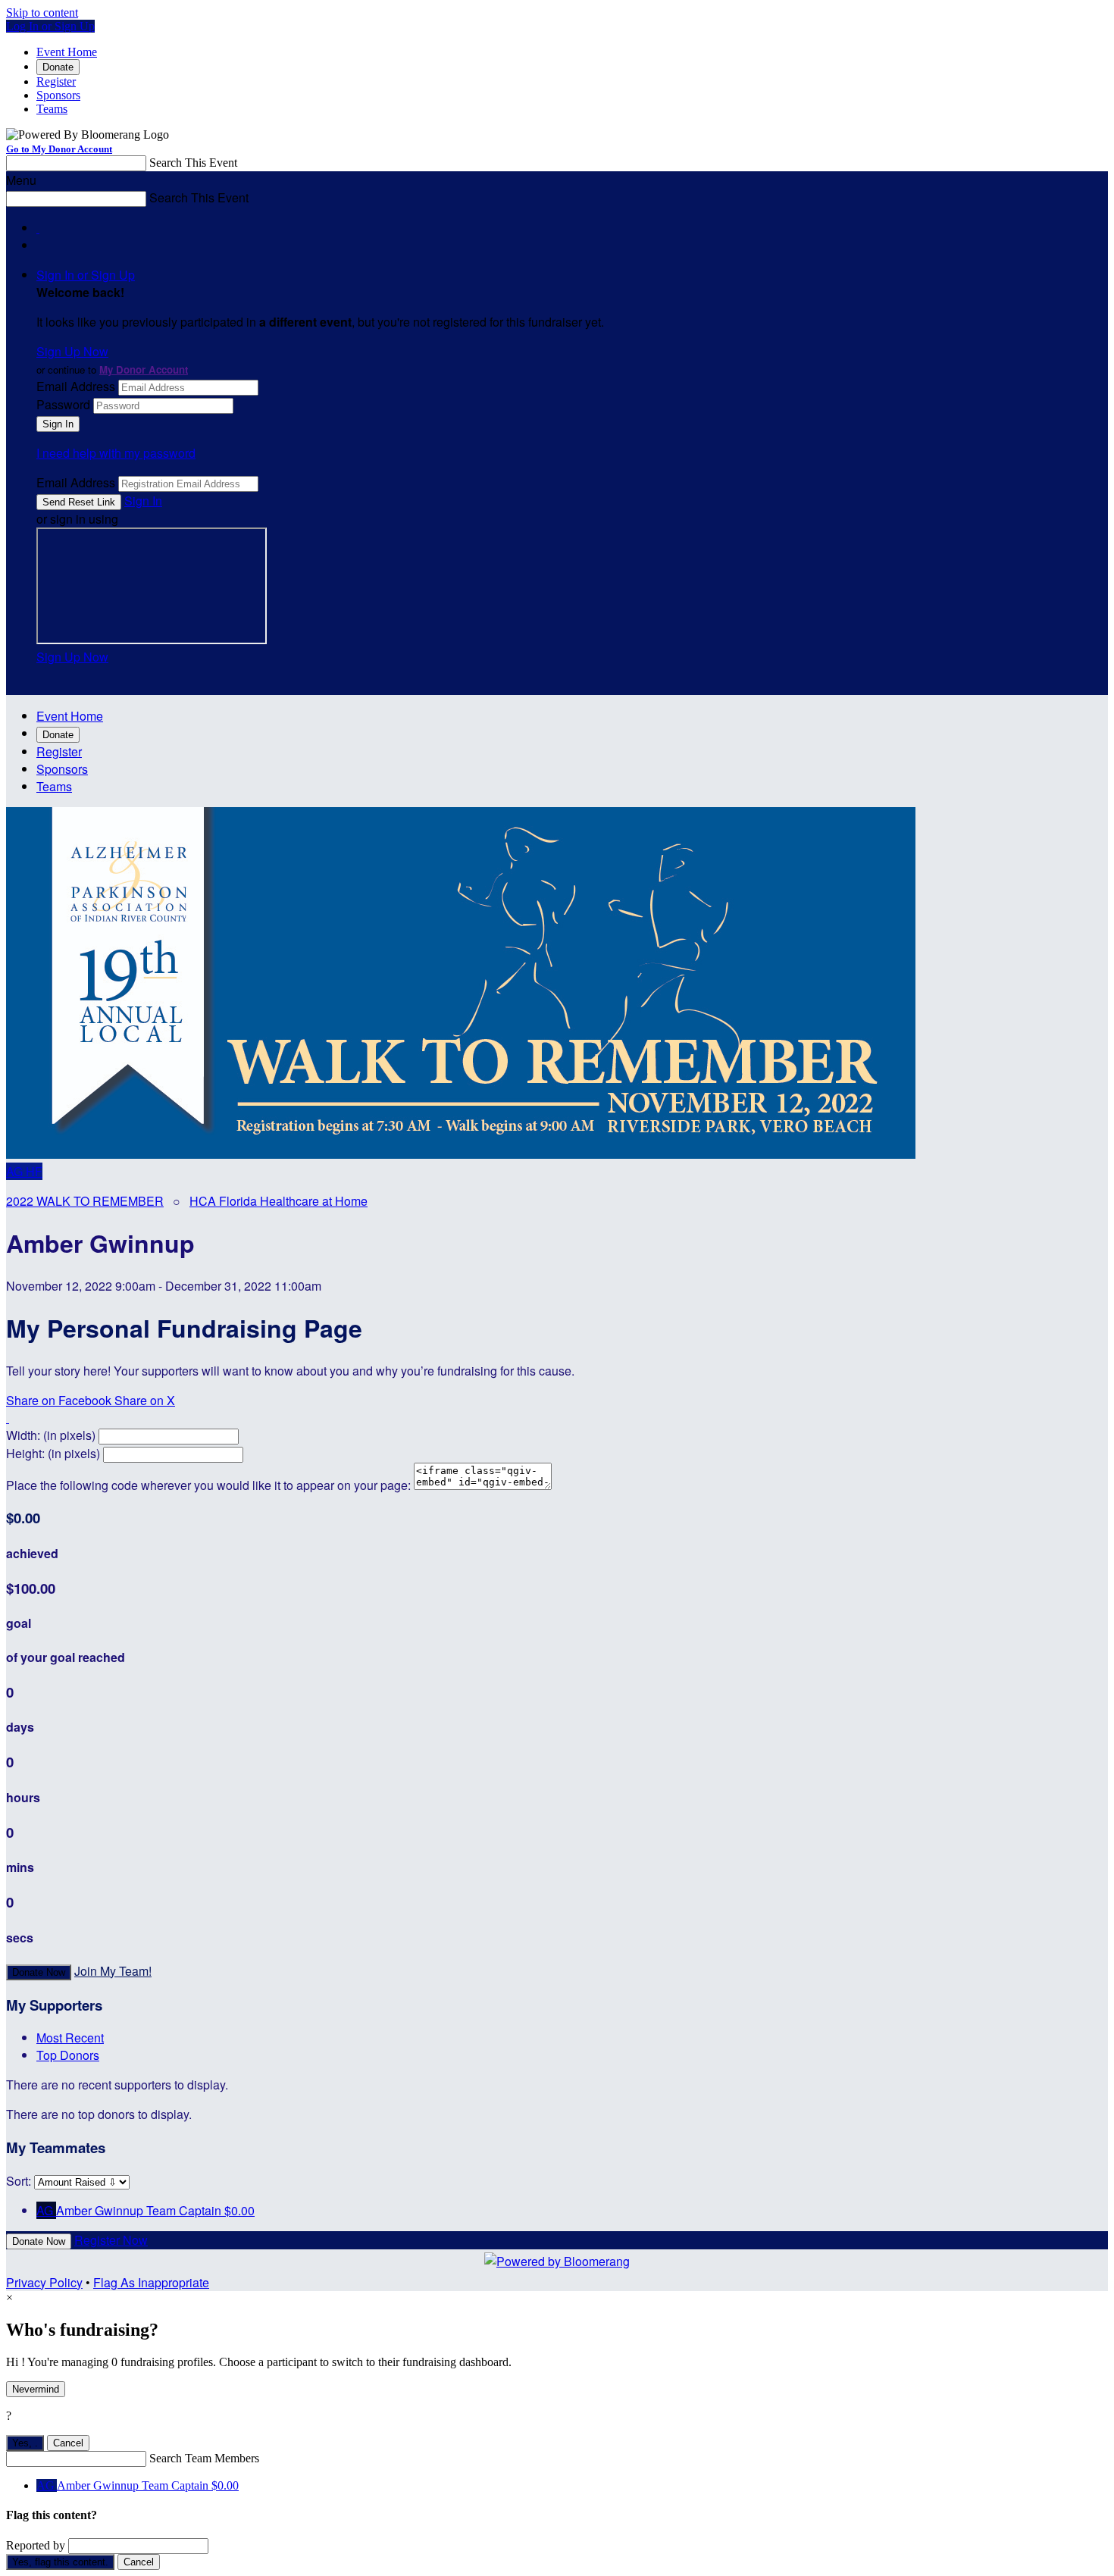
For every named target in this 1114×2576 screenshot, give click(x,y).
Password (63, 404)
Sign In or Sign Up (86, 275)
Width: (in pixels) (51, 1435)
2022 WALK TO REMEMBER (85, 1201)
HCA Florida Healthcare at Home (278, 1201)
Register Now (111, 2240)
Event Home (67, 52)
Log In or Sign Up (50, 26)
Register (56, 81)
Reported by (36, 2545)
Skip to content (42, 13)
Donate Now (39, 1972)
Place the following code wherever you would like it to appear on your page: (208, 1485)
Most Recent (70, 2038)
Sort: (19, 2181)
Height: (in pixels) (53, 1453)
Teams (52, 109)
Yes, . (25, 2443)
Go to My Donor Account (59, 149)
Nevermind (36, 2389)
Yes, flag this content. (60, 2562)
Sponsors (58, 95)
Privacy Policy (44, 2282)
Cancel (68, 2443)
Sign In (143, 501)
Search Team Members (204, 2458)
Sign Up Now (72, 351)
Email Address (76, 386)
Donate (58, 67)
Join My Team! (113, 1971)
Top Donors (68, 2055)
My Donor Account (144, 369)
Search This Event (193, 163)
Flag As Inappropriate (151, 2282)
